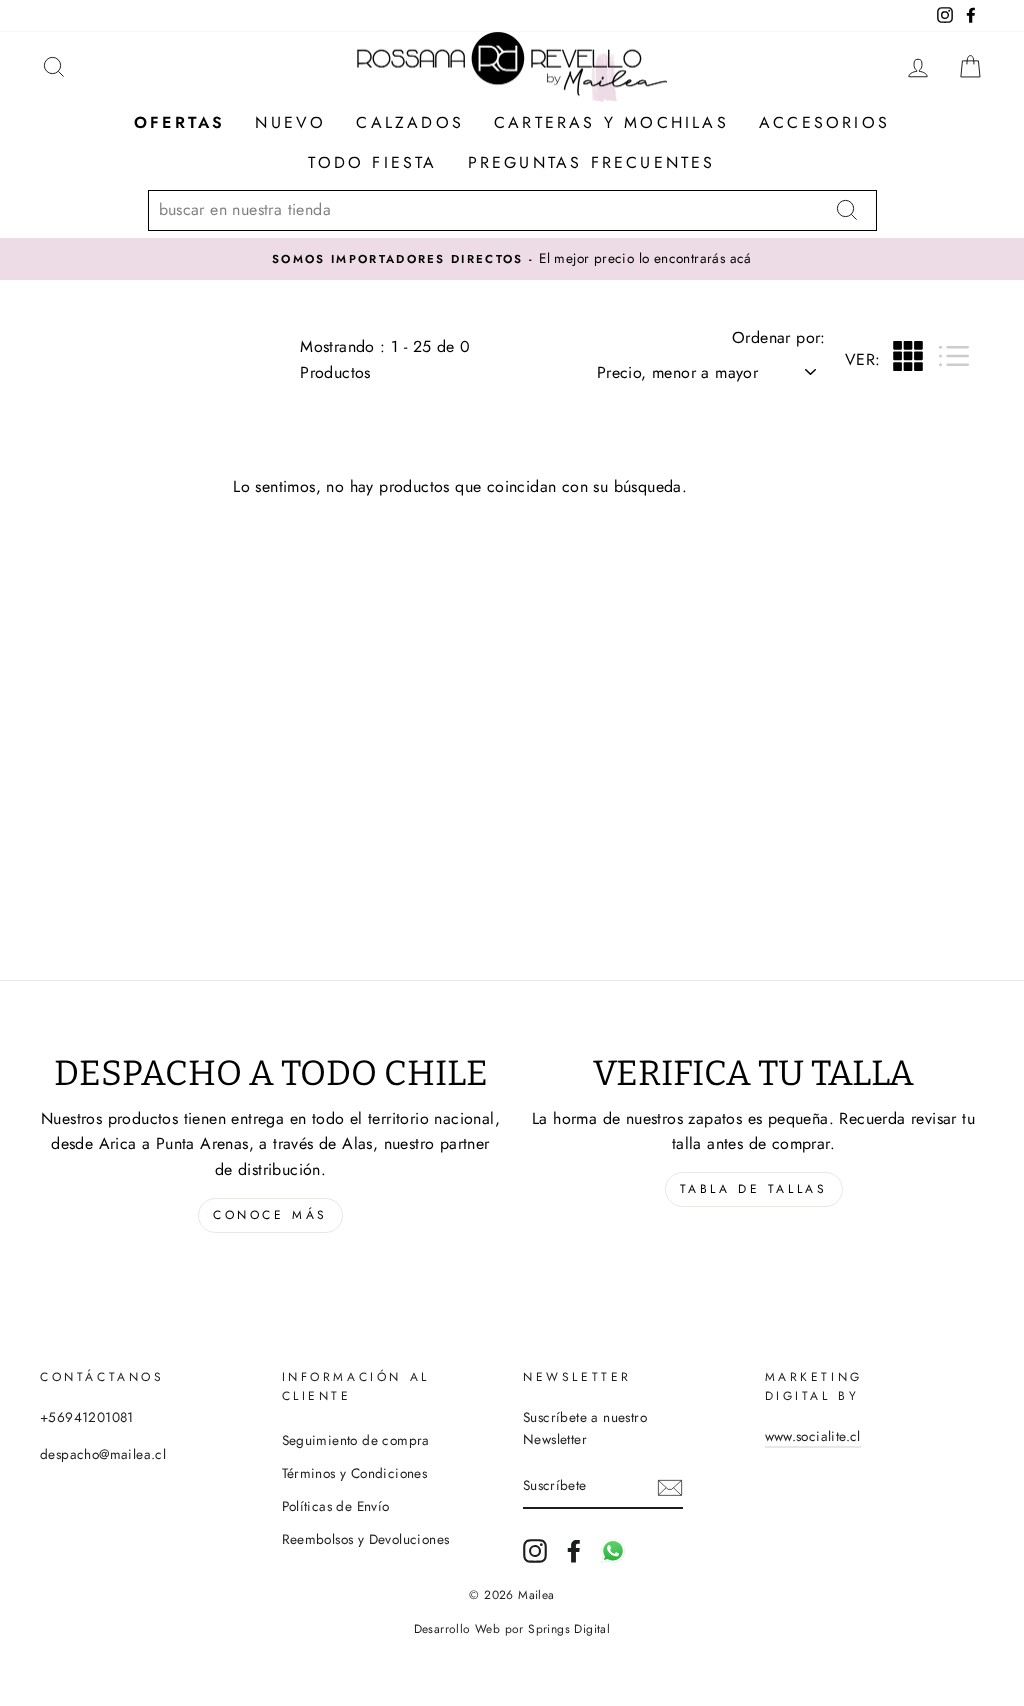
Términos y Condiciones (355, 1473)
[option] (512, 259)
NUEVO (290, 122)
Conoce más (270, 1215)
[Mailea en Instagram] (535, 1551)
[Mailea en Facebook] (574, 1551)
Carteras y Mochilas (611, 122)
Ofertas (179, 122)
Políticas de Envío (336, 1506)
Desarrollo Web (457, 1629)
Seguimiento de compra (356, 1440)
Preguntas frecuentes (592, 162)
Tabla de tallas (754, 1189)
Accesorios (824, 122)
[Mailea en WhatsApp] (613, 1551)
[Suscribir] (670, 1487)
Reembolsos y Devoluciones (366, 1539)
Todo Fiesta (372, 162)
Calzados (410, 122)
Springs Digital (569, 1629)
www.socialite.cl (813, 1436)
